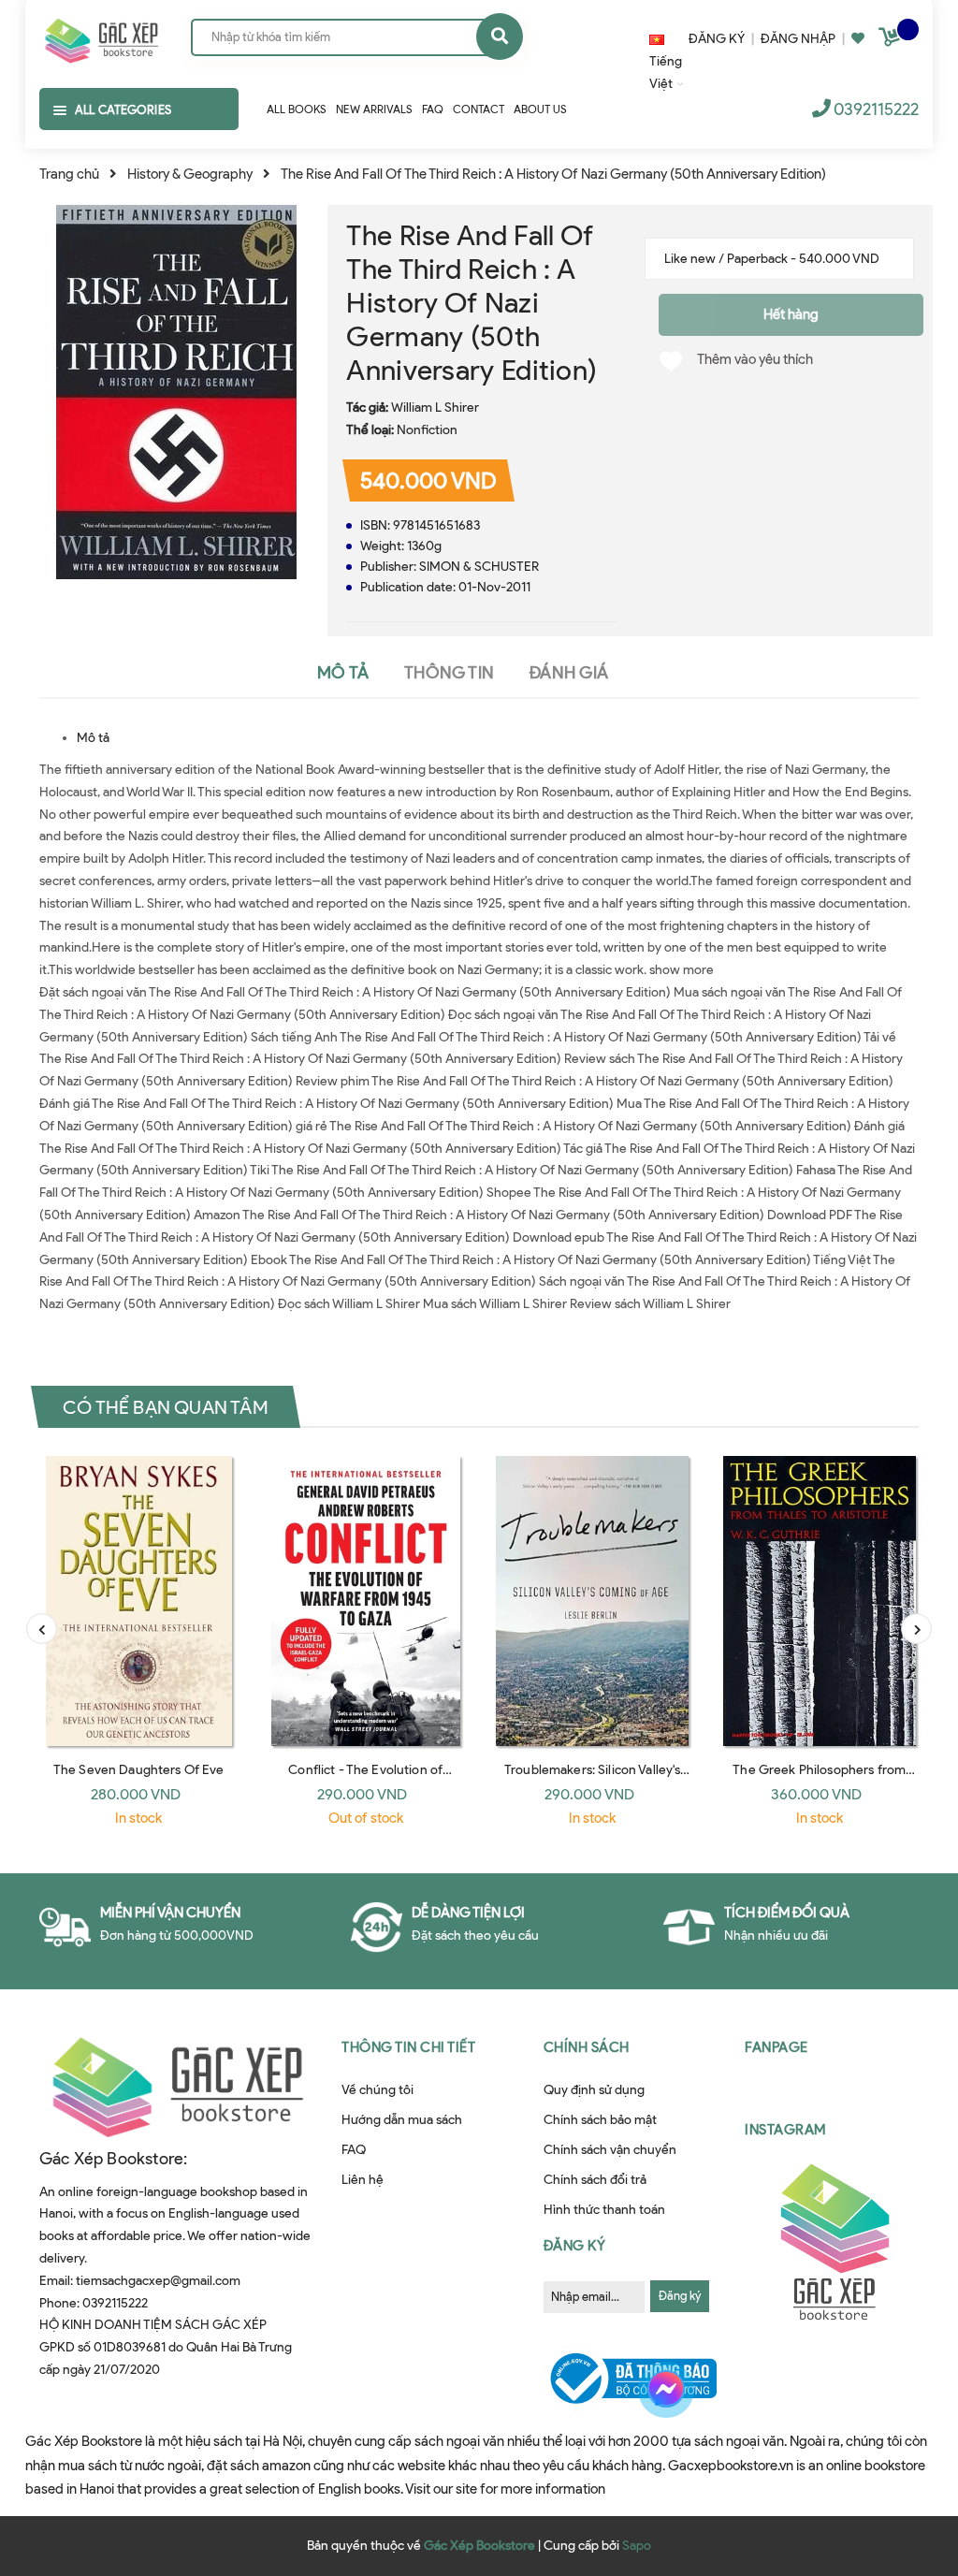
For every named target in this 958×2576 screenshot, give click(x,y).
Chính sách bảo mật (600, 2120)
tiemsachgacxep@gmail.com (158, 2281)
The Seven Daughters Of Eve (139, 1770)
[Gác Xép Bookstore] (101, 36)
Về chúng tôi (377, 2090)
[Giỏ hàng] (892, 41)
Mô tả (93, 738)
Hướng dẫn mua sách (402, 2120)
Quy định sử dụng (594, 2090)
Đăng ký (680, 2296)
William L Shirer (435, 408)
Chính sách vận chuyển (610, 2150)
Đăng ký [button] (575, 2246)
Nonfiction (427, 430)
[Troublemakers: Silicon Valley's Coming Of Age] (593, 1601)
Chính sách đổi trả (595, 2180)
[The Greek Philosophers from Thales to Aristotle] (820, 1601)
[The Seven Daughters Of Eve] (139, 1601)
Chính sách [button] (587, 2047)
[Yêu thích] (858, 39)
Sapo (637, 2546)
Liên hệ (363, 2180)
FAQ (354, 2150)
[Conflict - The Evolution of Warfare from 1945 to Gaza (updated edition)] (366, 1601)
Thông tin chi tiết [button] (408, 2047)
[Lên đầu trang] (906, 2467)
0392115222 (876, 109)
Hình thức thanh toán (604, 2210)
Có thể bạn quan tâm (166, 1406)
